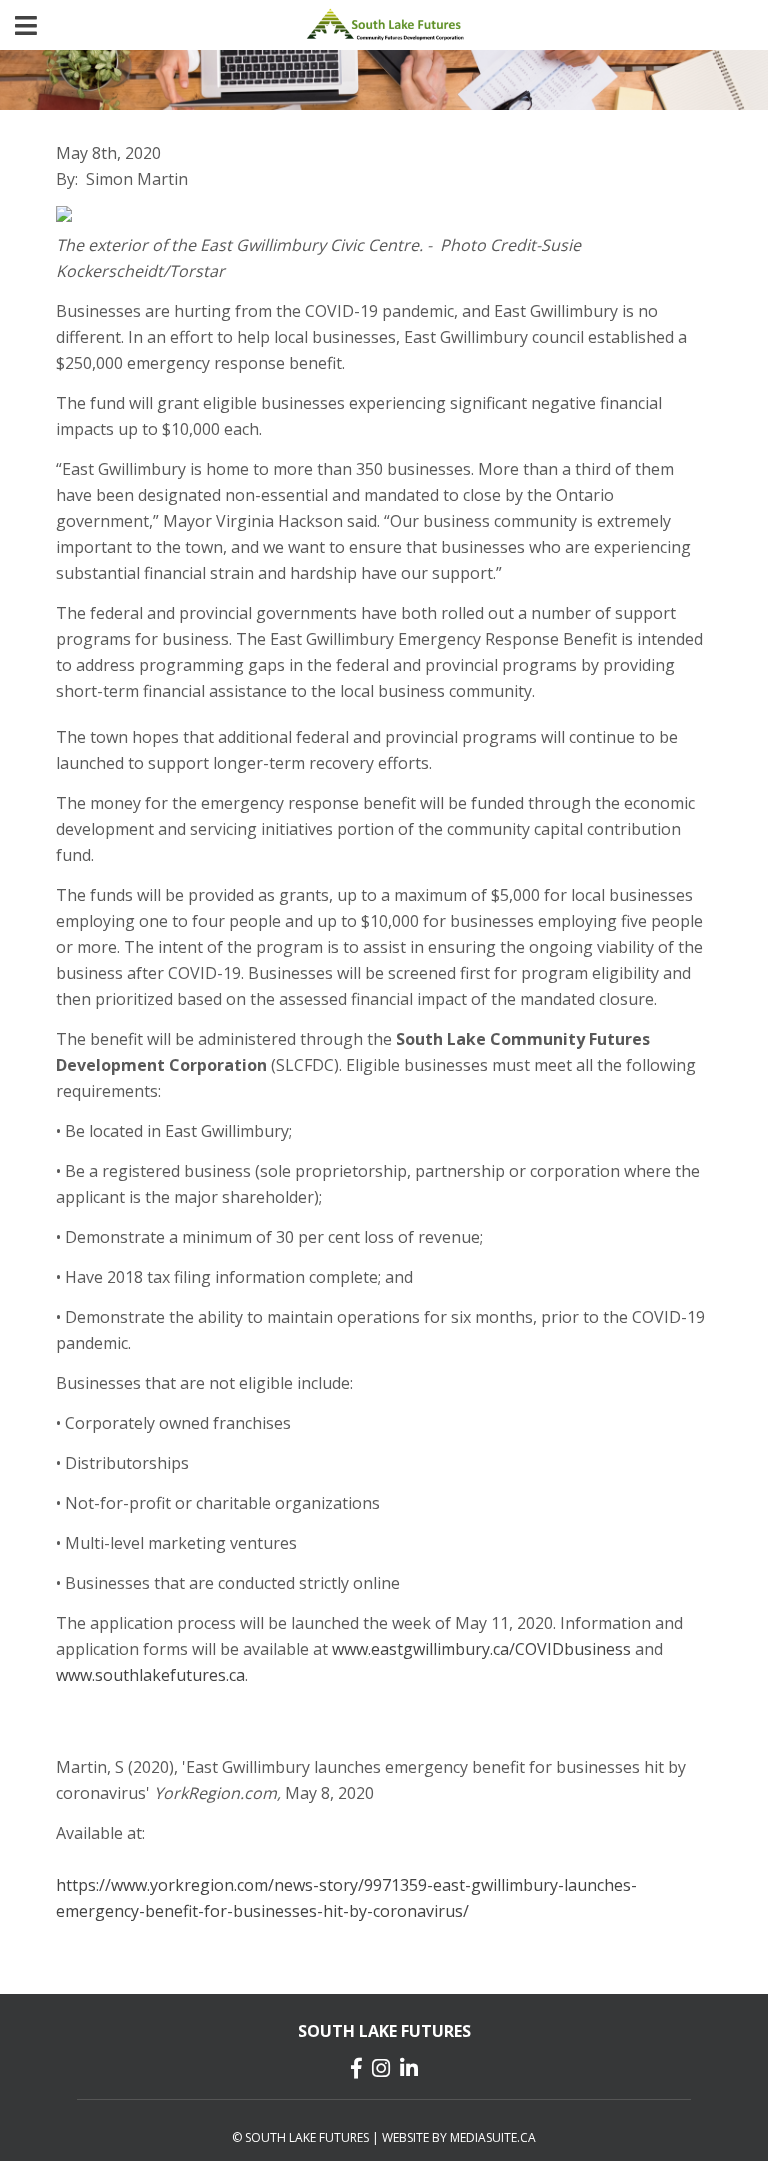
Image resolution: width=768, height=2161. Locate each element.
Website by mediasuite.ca (459, 2137)
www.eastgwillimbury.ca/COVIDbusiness (481, 1649)
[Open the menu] (26, 25)
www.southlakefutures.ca (150, 1675)
